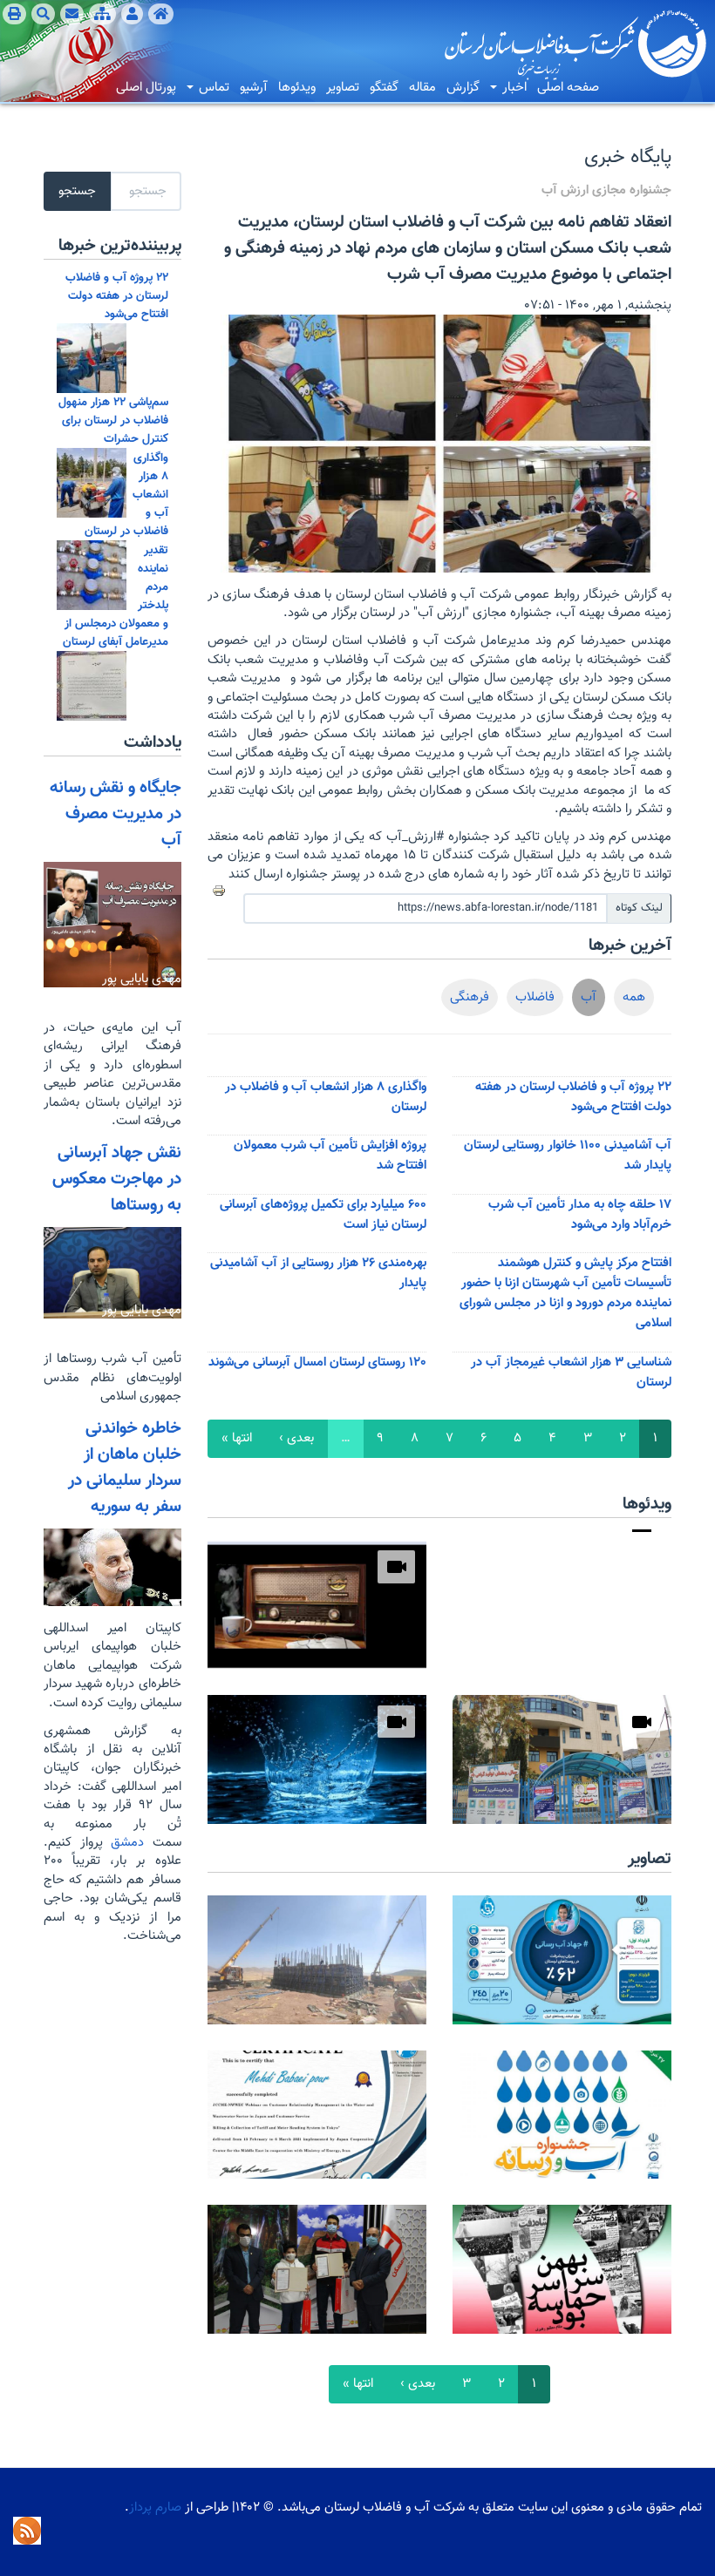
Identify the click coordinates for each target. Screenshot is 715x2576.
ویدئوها (297, 88)
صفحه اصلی (568, 88)
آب (589, 997)
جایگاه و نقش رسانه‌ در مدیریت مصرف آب (116, 814)
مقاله (422, 88)
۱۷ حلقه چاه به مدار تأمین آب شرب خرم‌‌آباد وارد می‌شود (580, 1215)
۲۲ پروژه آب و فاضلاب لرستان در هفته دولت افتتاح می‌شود (573, 1097)
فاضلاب (535, 997)
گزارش (463, 88)
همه (634, 997)
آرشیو (254, 88)
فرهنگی (470, 997)
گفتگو (384, 88)
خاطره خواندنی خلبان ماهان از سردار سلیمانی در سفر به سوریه (125, 1468)
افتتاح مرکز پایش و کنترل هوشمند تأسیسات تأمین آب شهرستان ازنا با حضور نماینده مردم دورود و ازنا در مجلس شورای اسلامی (565, 1293)
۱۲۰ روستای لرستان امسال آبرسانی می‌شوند (317, 1363)
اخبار (513, 88)
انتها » (237, 1438)
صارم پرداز (155, 2508)
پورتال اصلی (146, 88)
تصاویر (343, 88)
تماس (212, 88)
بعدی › (296, 1438)
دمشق (124, 1843)
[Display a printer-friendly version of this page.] (219, 891)
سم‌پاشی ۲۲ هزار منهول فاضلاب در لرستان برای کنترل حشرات (113, 420)
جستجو (77, 191)
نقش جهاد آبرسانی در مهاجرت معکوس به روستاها (117, 1179)
